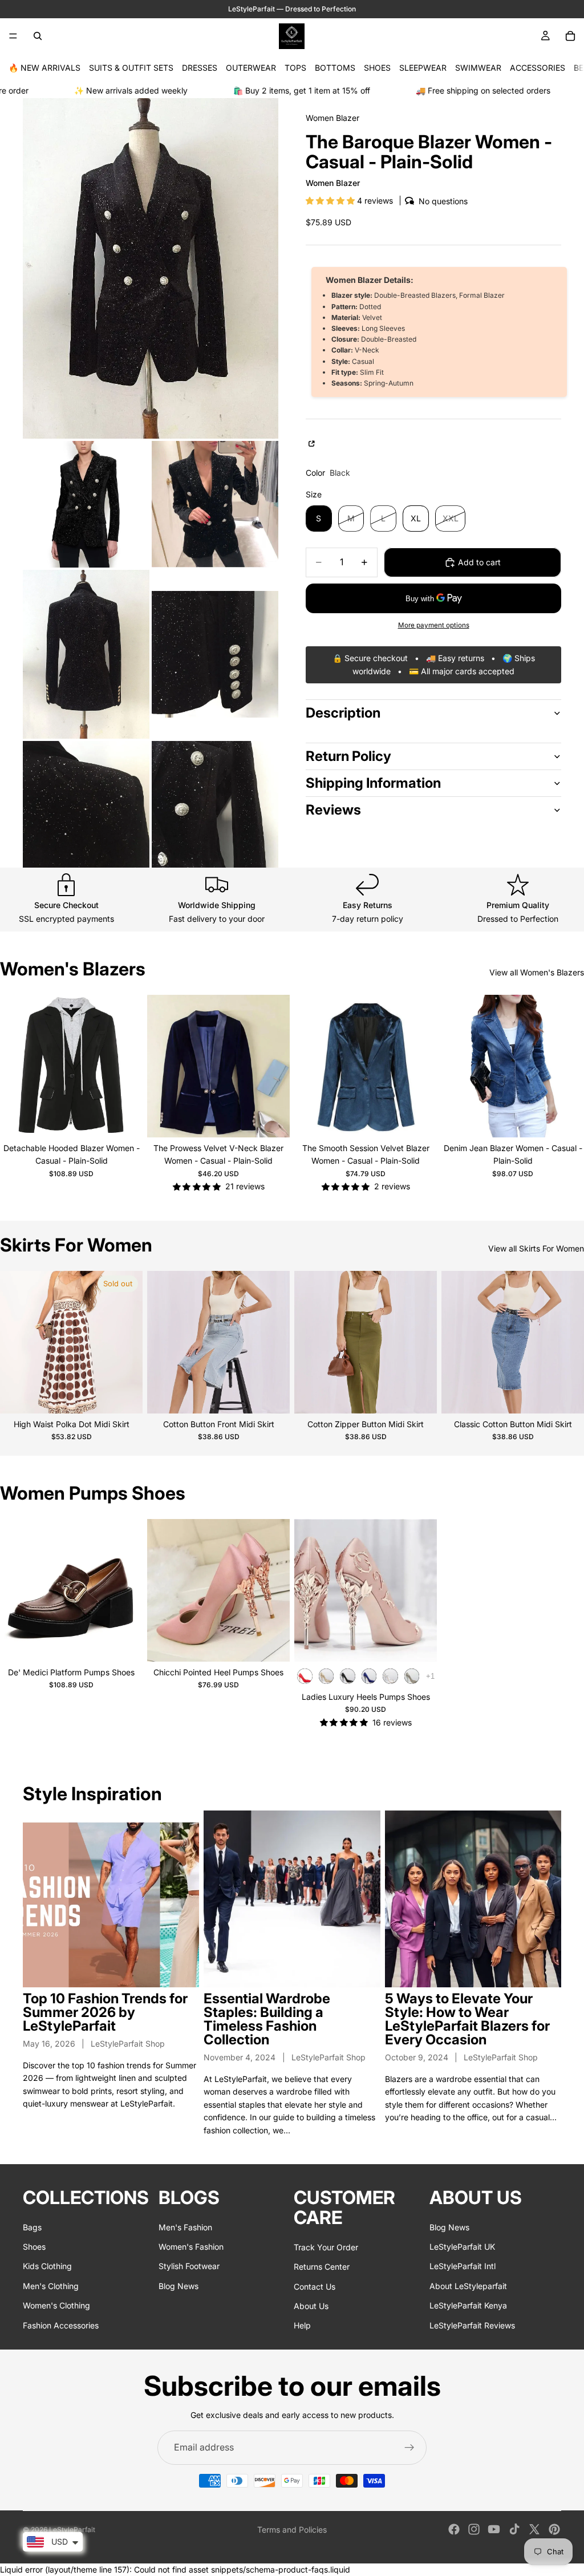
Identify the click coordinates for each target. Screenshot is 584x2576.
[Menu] (13, 36)
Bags (32, 2227)
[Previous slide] (17, 1066)
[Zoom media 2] (86, 504)
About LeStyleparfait (468, 2286)
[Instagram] (474, 2529)
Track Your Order (326, 2247)
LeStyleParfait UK (462, 2247)
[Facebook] (454, 2529)
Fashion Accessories (61, 2325)
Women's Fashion (191, 2247)
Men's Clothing (51, 2286)
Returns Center (322, 2267)
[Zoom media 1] (151, 268)
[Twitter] (534, 2529)
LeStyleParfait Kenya (468, 2305)
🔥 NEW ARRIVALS (44, 68)
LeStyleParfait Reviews (472, 2325)
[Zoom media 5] (215, 654)
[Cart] (570, 36)
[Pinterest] (554, 2529)
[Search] (38, 36)
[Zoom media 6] (86, 804)
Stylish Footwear (189, 2266)
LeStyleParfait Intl (463, 2266)
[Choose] (125, 1120)
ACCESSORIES (538, 68)
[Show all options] (430, 1676)
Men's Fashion (185, 2227)
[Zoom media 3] (215, 504)
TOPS (295, 68)
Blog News (179, 2286)
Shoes (34, 2247)
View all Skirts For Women (536, 1248)
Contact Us (315, 2287)
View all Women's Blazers (537, 972)
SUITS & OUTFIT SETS (131, 68)
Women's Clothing (56, 2305)
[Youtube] (494, 2529)
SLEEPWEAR (423, 68)
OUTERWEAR (251, 68)
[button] (331, 201)
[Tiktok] (514, 2529)
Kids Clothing (47, 2266)
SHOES (377, 68)
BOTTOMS (335, 68)
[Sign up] (409, 2448)
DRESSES (200, 68)
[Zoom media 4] (86, 654)
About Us (311, 2306)
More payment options (434, 625)
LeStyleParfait (72, 2530)
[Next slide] (125, 1066)
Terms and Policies (292, 2530)
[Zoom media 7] (215, 804)
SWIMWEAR (478, 68)
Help (302, 2325)
